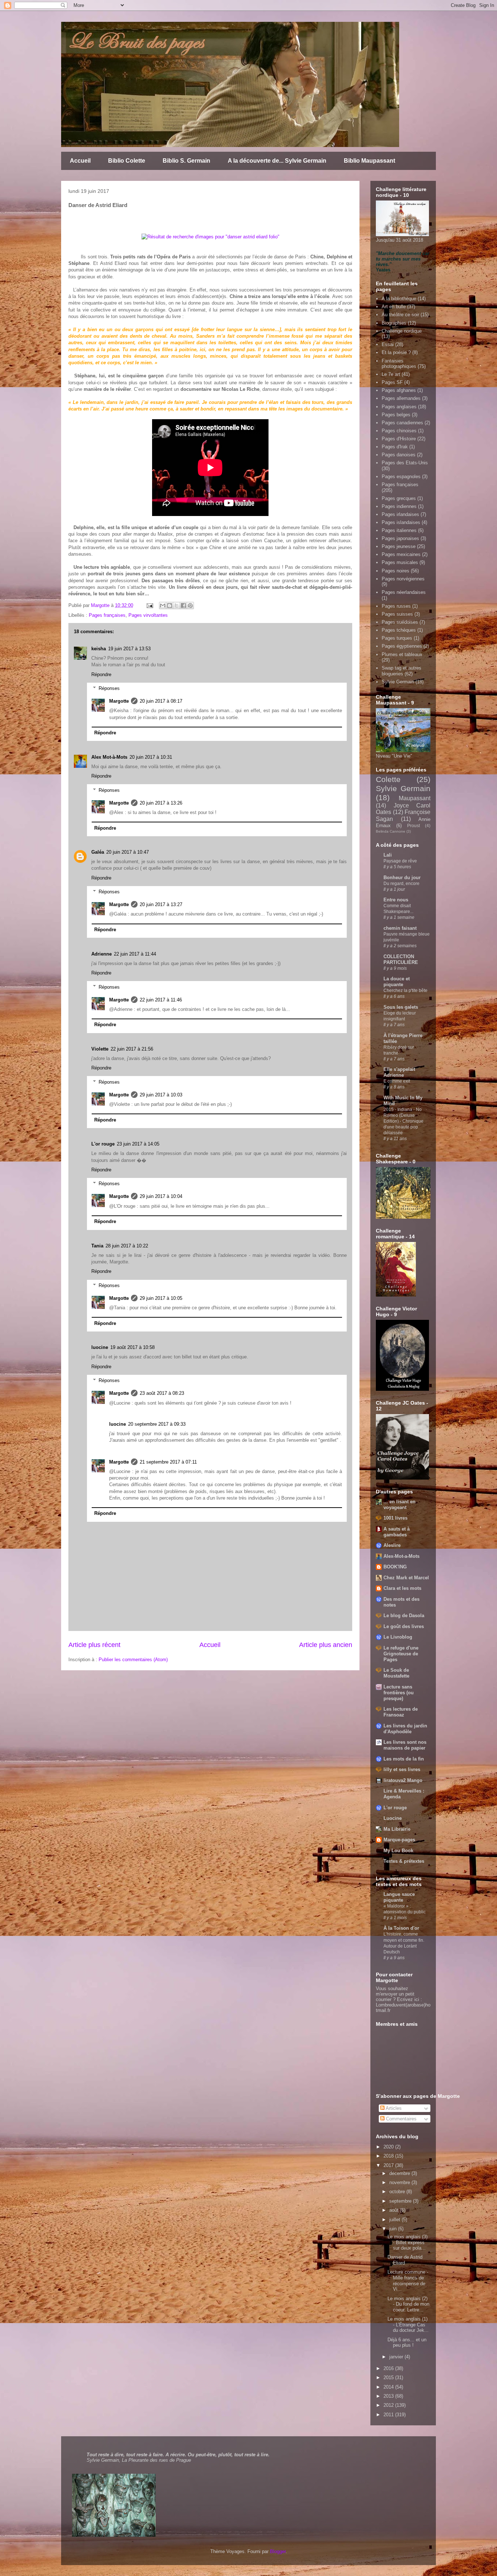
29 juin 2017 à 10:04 (161, 1196)
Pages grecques (399, 498)
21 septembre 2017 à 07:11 (168, 1462)
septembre (401, 2201)
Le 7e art (391, 374)
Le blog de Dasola (404, 1616)
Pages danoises (399, 455)
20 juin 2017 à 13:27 (161, 904)
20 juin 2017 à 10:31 (151, 757)
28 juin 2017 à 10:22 (127, 1246)
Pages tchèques (399, 630)
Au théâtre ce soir (400, 315)
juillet (395, 2220)
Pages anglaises (399, 407)
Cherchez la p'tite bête (405, 991)
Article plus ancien (326, 1645)
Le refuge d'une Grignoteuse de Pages (401, 1654)
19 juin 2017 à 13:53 (129, 649)
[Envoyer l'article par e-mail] (149, 605)
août (395, 2210)
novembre (400, 2182)
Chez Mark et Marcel (406, 1578)
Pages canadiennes (402, 423)
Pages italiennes (399, 530)
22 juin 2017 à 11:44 (135, 954)
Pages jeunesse (399, 546)
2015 (389, 2377)
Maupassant (415, 798)
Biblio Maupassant (369, 161)
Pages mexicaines (401, 554)
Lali (388, 855)
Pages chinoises (399, 431)
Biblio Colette (127, 161)
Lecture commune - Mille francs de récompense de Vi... (408, 2281)
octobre (398, 2192)
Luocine (393, 1818)
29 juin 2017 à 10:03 (161, 1095)
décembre (400, 2173)
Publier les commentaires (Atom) (133, 1660)
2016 (389, 2368)
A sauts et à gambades (397, 1532)
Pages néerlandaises (404, 592)
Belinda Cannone (391, 831)
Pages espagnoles (401, 477)
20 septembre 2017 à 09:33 (157, 1424)
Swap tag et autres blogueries (401, 671)
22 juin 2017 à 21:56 (132, 1049)
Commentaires (401, 2119)
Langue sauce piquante (399, 1897)
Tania (97, 1246)
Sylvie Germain (398, 682)
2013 (389, 2396)
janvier (397, 2357)
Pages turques (397, 638)
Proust (413, 825)
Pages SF (392, 382)
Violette (100, 1049)
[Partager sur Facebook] (183, 606)
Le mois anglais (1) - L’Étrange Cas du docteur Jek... (408, 2325)
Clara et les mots (402, 1588)
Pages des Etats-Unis (405, 463)
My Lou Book (398, 1851)
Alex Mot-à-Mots (109, 757)
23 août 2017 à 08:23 (162, 1393)
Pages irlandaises (400, 514)
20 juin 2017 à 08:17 (161, 701)
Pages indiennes (399, 506)
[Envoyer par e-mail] (163, 606)
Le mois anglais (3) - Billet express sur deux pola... (407, 2242)
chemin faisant (400, 928)
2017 (389, 2165)
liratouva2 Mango (403, 1780)
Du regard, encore (401, 884)
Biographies (394, 323)
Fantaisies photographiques (399, 364)
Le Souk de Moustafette (396, 1673)
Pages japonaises (400, 538)
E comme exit (397, 1081)
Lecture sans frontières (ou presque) (399, 1693)
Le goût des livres (404, 1626)
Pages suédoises (400, 622)
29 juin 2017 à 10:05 (161, 1298)
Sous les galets (401, 1007)
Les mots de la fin (404, 1759)
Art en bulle (394, 307)
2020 (389, 2147)
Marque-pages (399, 1840)
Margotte (119, 701)
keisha (99, 649)
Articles (393, 2108)
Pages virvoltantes (148, 615)
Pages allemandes (401, 398)
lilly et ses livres (402, 1769)
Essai (388, 344)
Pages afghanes (399, 390)
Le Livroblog (398, 1637)
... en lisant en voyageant (399, 1505)
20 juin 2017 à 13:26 (161, 803)
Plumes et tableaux (402, 654)
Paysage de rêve (400, 861)
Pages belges (396, 415)
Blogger (278, 2551)
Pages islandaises (401, 522)
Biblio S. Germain (186, 161)
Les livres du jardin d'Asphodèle (405, 1729)
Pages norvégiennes (403, 579)
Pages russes (396, 606)
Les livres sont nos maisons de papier (405, 1745)
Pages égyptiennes (402, 646)
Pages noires (395, 571)
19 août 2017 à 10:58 (132, 1347)
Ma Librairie (397, 1829)
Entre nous (396, 900)
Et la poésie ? (396, 352)
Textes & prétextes (404, 1861)
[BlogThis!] (170, 606)
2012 (389, 2405)
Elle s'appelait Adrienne (399, 1072)
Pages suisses (397, 614)
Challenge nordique (402, 331)
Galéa (98, 852)
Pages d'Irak (395, 447)
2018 (389, 2156)
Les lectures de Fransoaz (401, 1712)
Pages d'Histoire (399, 439)
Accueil (80, 161)
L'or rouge (103, 1144)
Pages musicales (400, 562)
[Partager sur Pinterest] (190, 606)
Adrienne (102, 954)
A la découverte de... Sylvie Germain (277, 161)
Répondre (101, 674)
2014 (389, 2387)
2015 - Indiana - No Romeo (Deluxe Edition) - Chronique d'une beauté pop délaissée (403, 1121)
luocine (100, 1347)
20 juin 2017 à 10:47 (128, 852)
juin (394, 2229)
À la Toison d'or (401, 1928)
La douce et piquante (397, 982)
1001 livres (395, 1518)
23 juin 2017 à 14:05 (138, 1144)
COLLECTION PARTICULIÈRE (401, 959)
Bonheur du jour (402, 878)
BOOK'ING (395, 1567)
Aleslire (392, 1545)
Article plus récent (94, 1645)
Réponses (109, 688)
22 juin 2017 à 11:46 (161, 1000)
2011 (389, 2415)
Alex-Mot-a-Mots (401, 1556)
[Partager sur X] (176, 606)
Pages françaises (107, 615)
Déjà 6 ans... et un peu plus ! (407, 2343)
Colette (388, 779)
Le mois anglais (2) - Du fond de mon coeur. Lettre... (408, 2304)
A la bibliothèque (399, 299)
